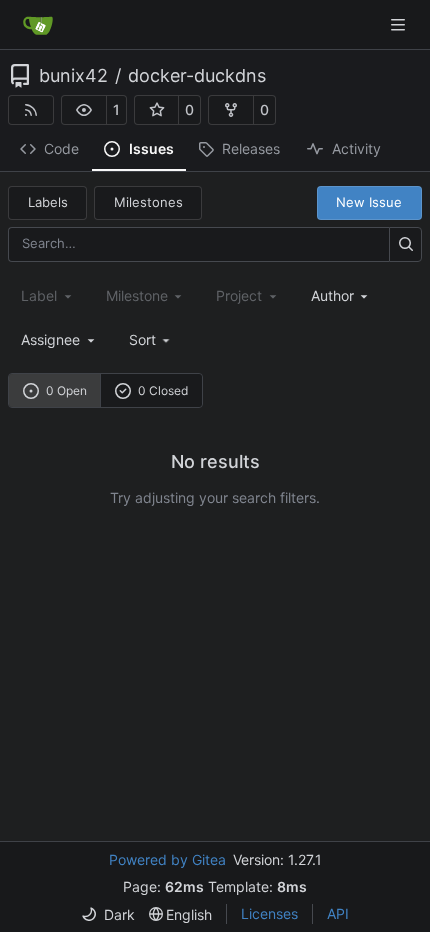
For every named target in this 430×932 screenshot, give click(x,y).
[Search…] (405, 244)
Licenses (269, 913)
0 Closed (163, 390)
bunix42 (73, 76)
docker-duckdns (197, 76)
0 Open (66, 390)
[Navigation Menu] (400, 24)
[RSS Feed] (31, 110)
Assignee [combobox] (50, 339)
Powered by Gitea (167, 859)
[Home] (38, 25)
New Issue (369, 202)
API (338, 913)
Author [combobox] (332, 295)
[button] (84, 110)
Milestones (148, 202)
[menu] (151, 339)
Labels (48, 202)
